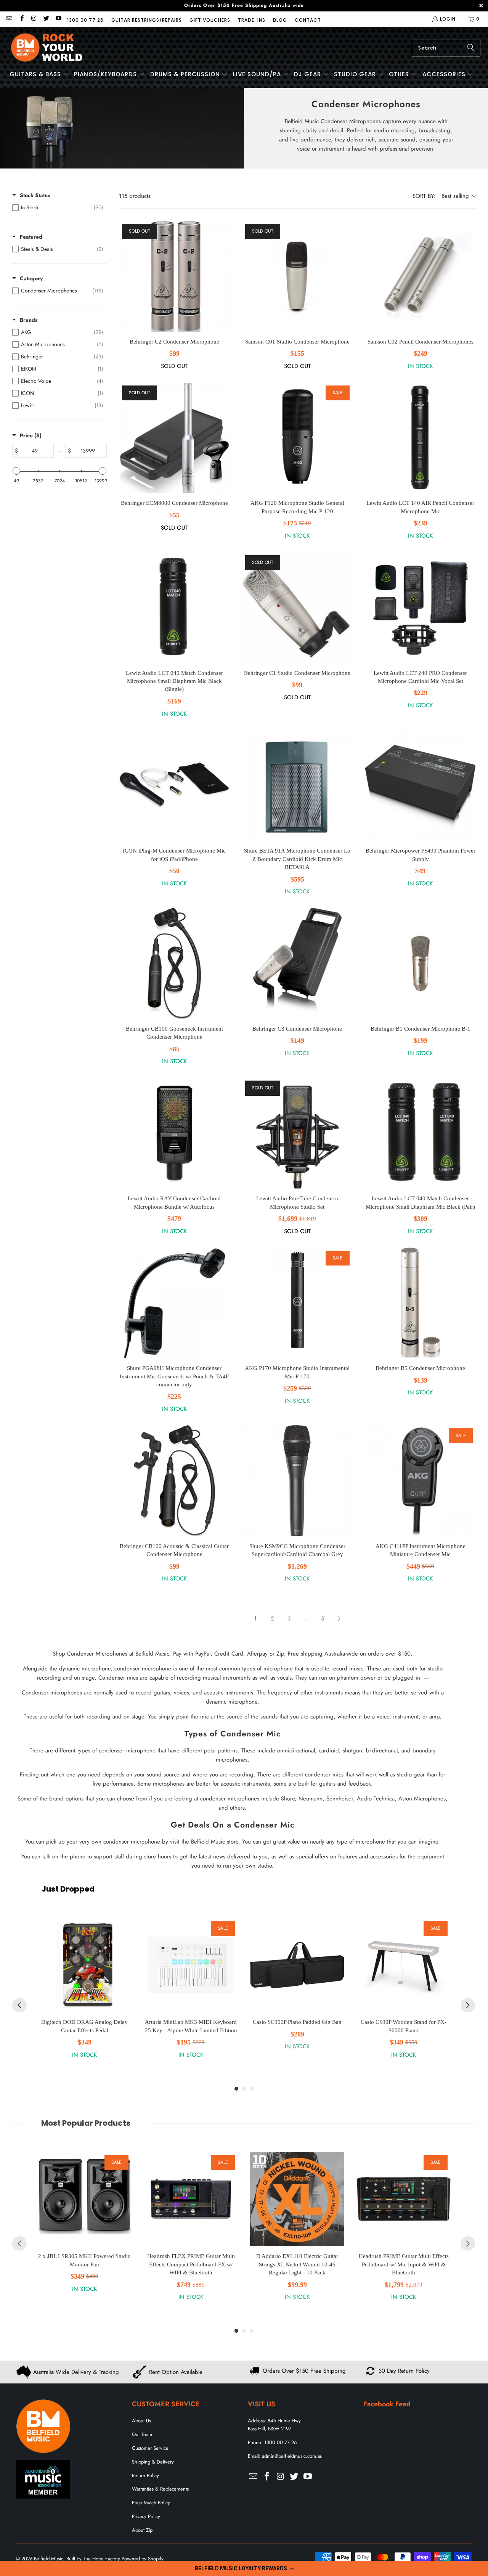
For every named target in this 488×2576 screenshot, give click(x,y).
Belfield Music (49, 2559)
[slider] (16, 471)
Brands (29, 320)
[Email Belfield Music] (9, 19)
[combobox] (446, 48)
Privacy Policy (146, 2516)
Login (448, 19)
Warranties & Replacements (160, 2489)
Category (31, 278)
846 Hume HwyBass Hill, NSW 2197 (274, 2425)
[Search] (471, 48)
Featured (31, 237)
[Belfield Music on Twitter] (46, 19)
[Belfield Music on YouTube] (58, 19)
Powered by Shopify (143, 2559)
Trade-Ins (252, 20)
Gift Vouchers (210, 20)
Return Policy (145, 2476)
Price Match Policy (151, 2503)
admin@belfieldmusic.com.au (292, 2456)
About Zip (142, 2530)
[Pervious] (19, 2005)
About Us (141, 2421)
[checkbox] (58, 207)
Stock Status (35, 195)
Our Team (142, 2434)
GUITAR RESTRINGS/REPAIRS (147, 20)
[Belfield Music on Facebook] (21, 19)
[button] (244, 2568)
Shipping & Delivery (153, 2462)
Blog (280, 20)
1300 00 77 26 (85, 20)
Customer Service (150, 2448)
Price (31, 435)
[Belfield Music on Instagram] (34, 19)
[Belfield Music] (47, 48)
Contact (308, 20)
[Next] (468, 2005)
